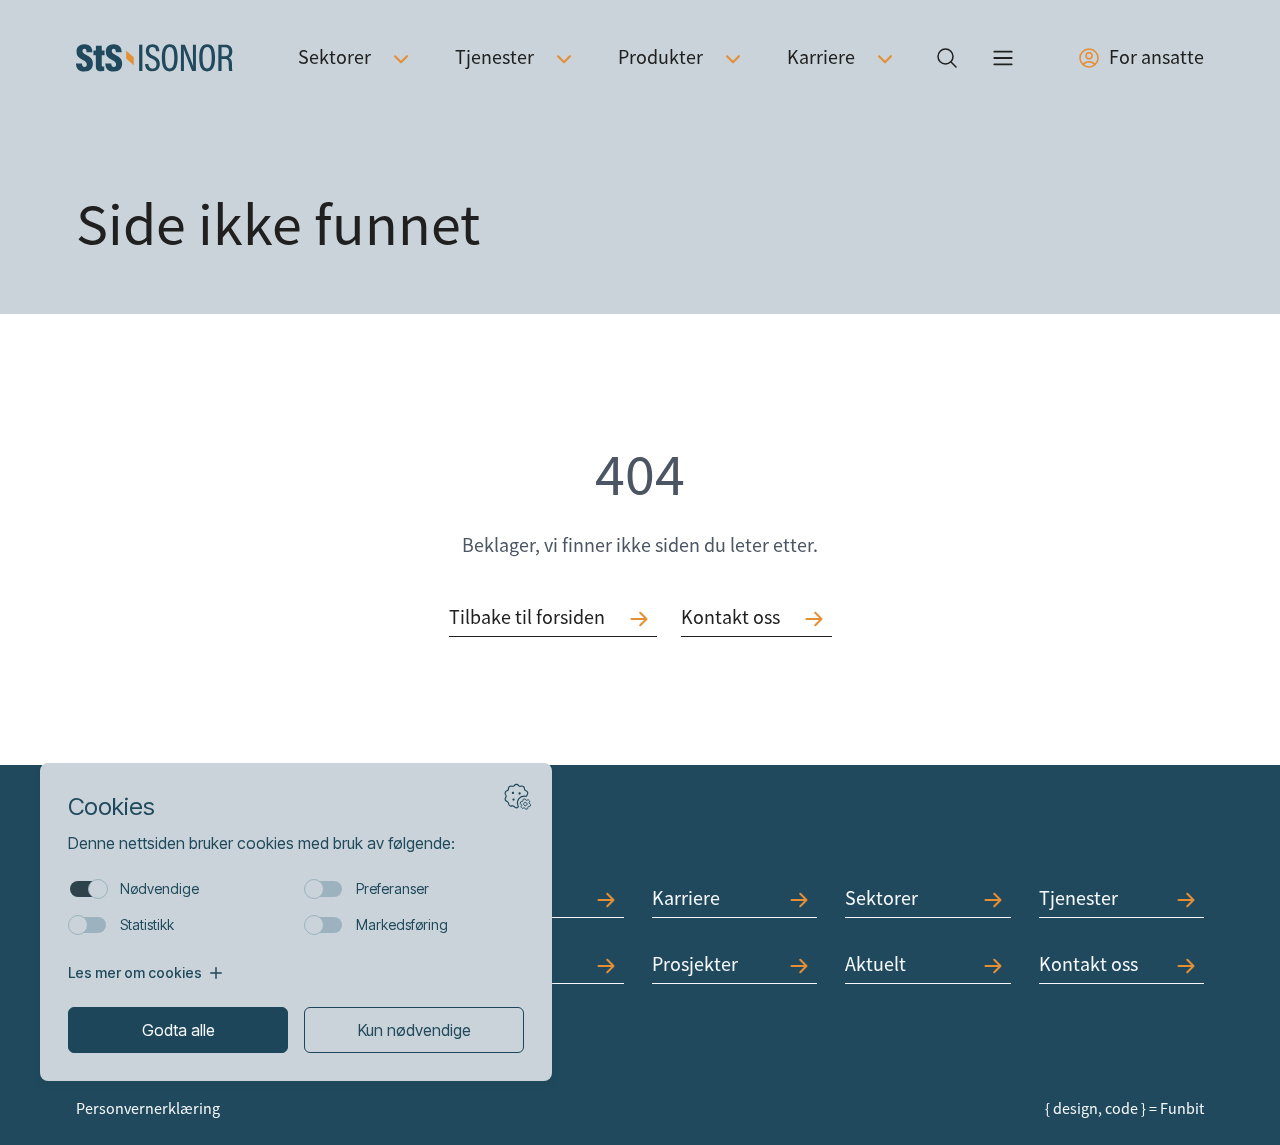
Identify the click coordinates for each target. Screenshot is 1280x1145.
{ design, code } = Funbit (1124, 1109)
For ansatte (1156, 57)
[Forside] (154, 58)
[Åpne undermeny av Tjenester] (564, 58)
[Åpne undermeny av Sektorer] (401, 58)
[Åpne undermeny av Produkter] (733, 58)
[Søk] (947, 58)
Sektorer (334, 57)
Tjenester (494, 57)
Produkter (660, 57)
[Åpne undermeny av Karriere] (885, 58)
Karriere (821, 57)
